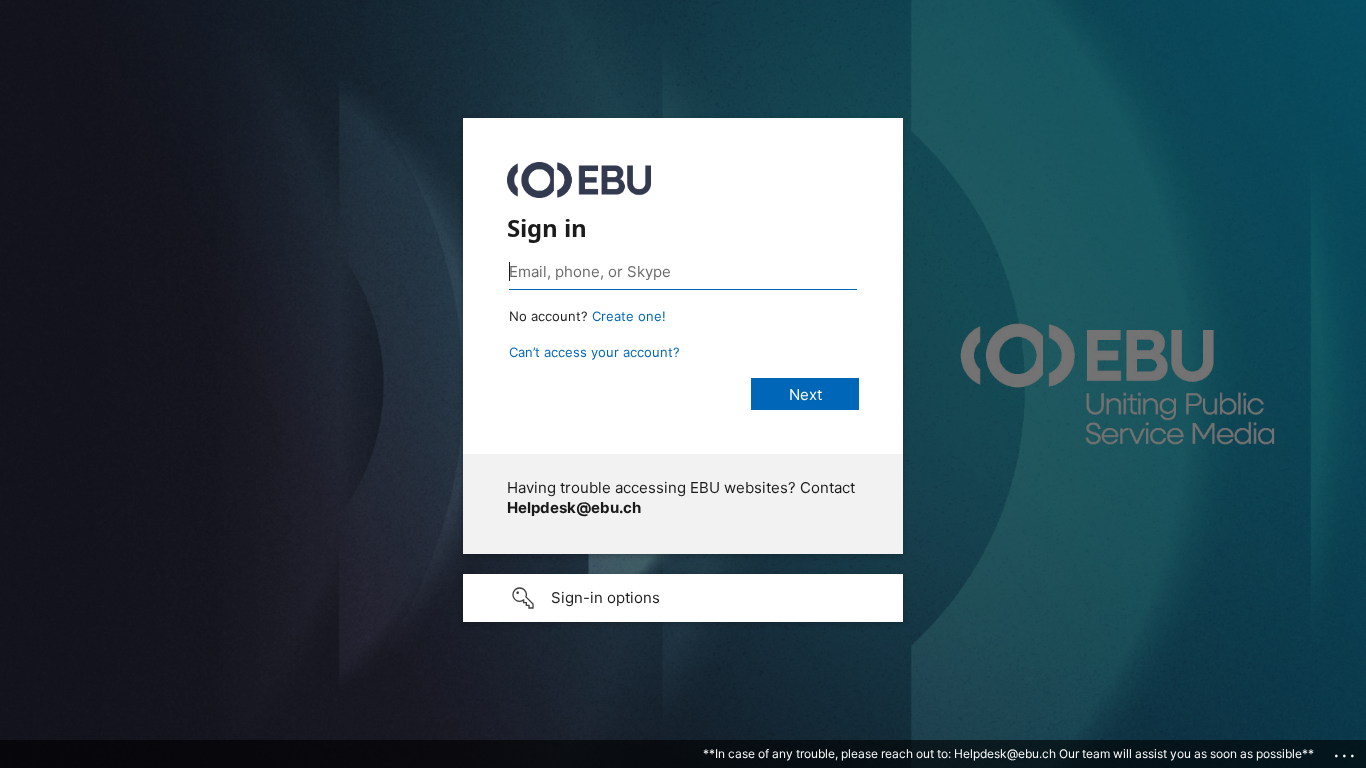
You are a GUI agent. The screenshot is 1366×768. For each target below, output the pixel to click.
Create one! (629, 316)
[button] (683, 598)
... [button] (1346, 751)
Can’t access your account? (594, 352)
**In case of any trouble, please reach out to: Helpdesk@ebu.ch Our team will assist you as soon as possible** (1008, 753)
